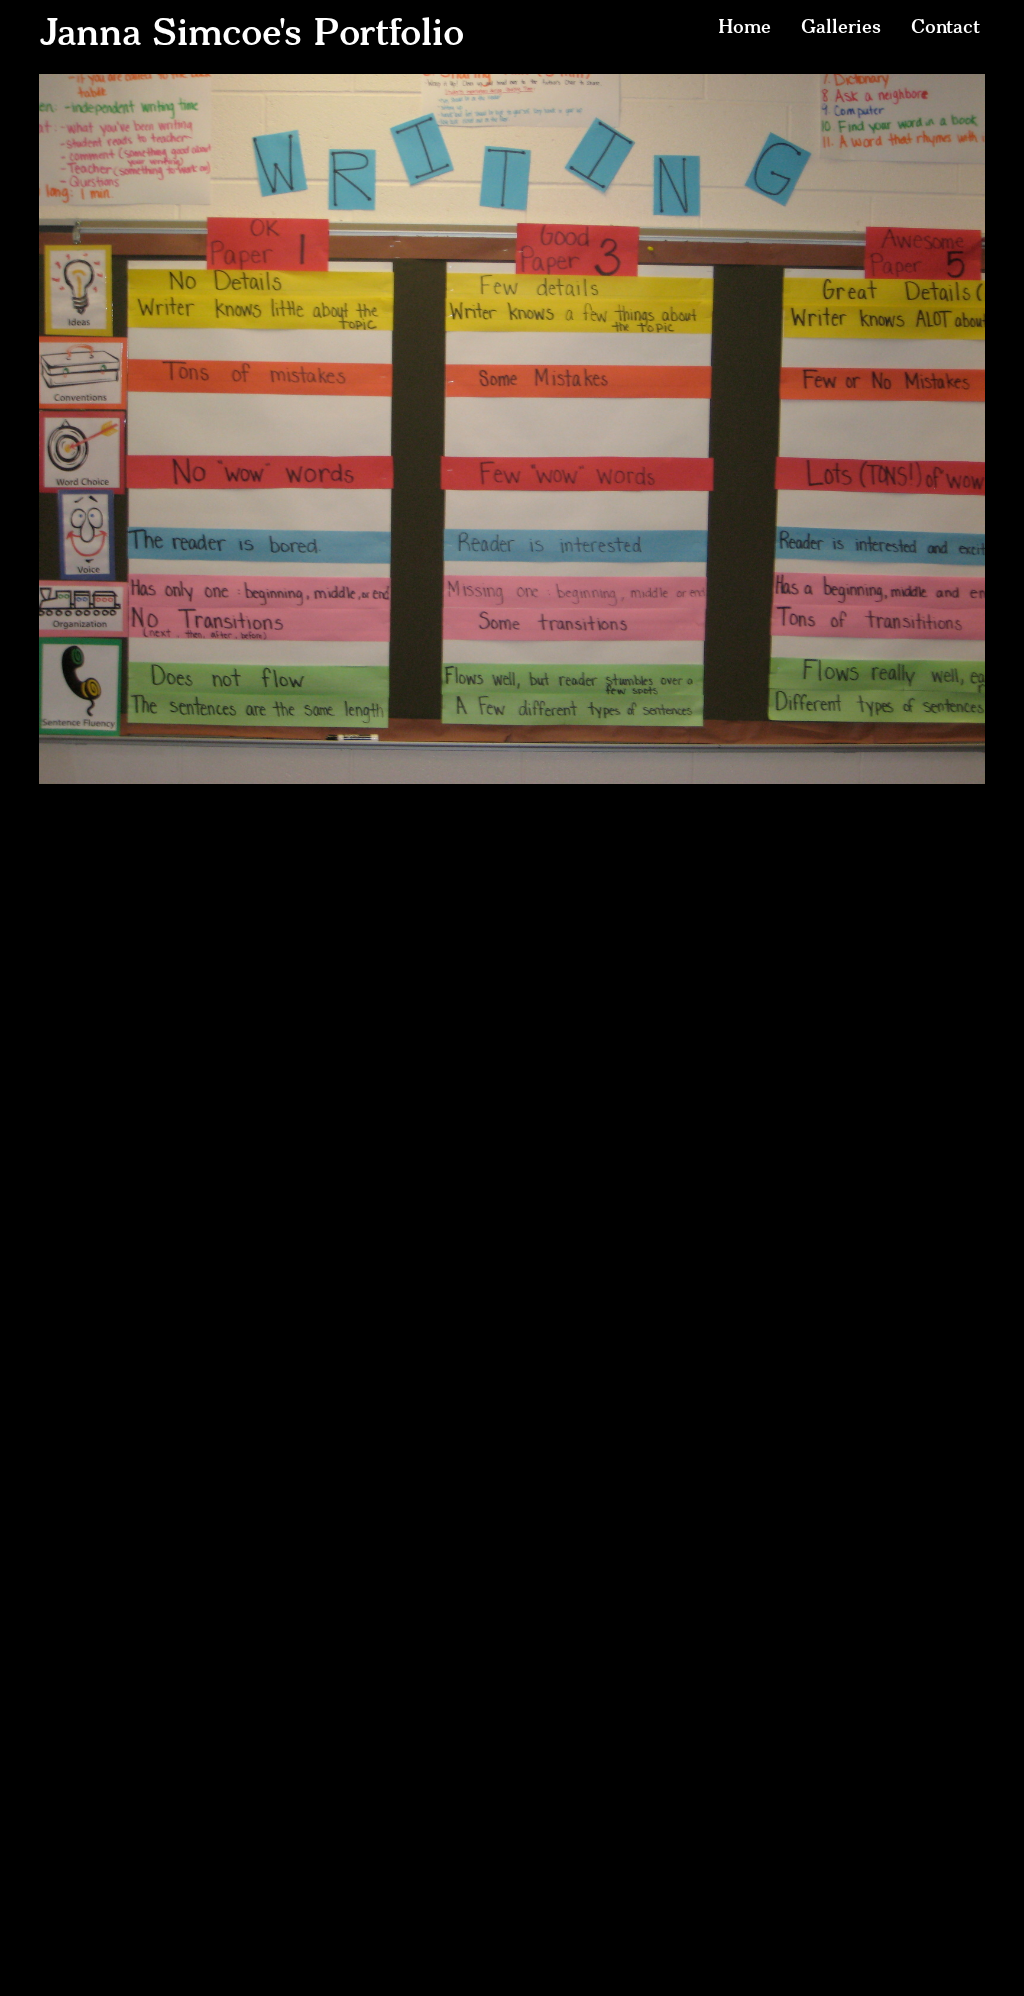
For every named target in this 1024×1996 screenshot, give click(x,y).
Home (744, 26)
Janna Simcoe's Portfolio (251, 32)
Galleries (841, 26)
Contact (945, 26)
